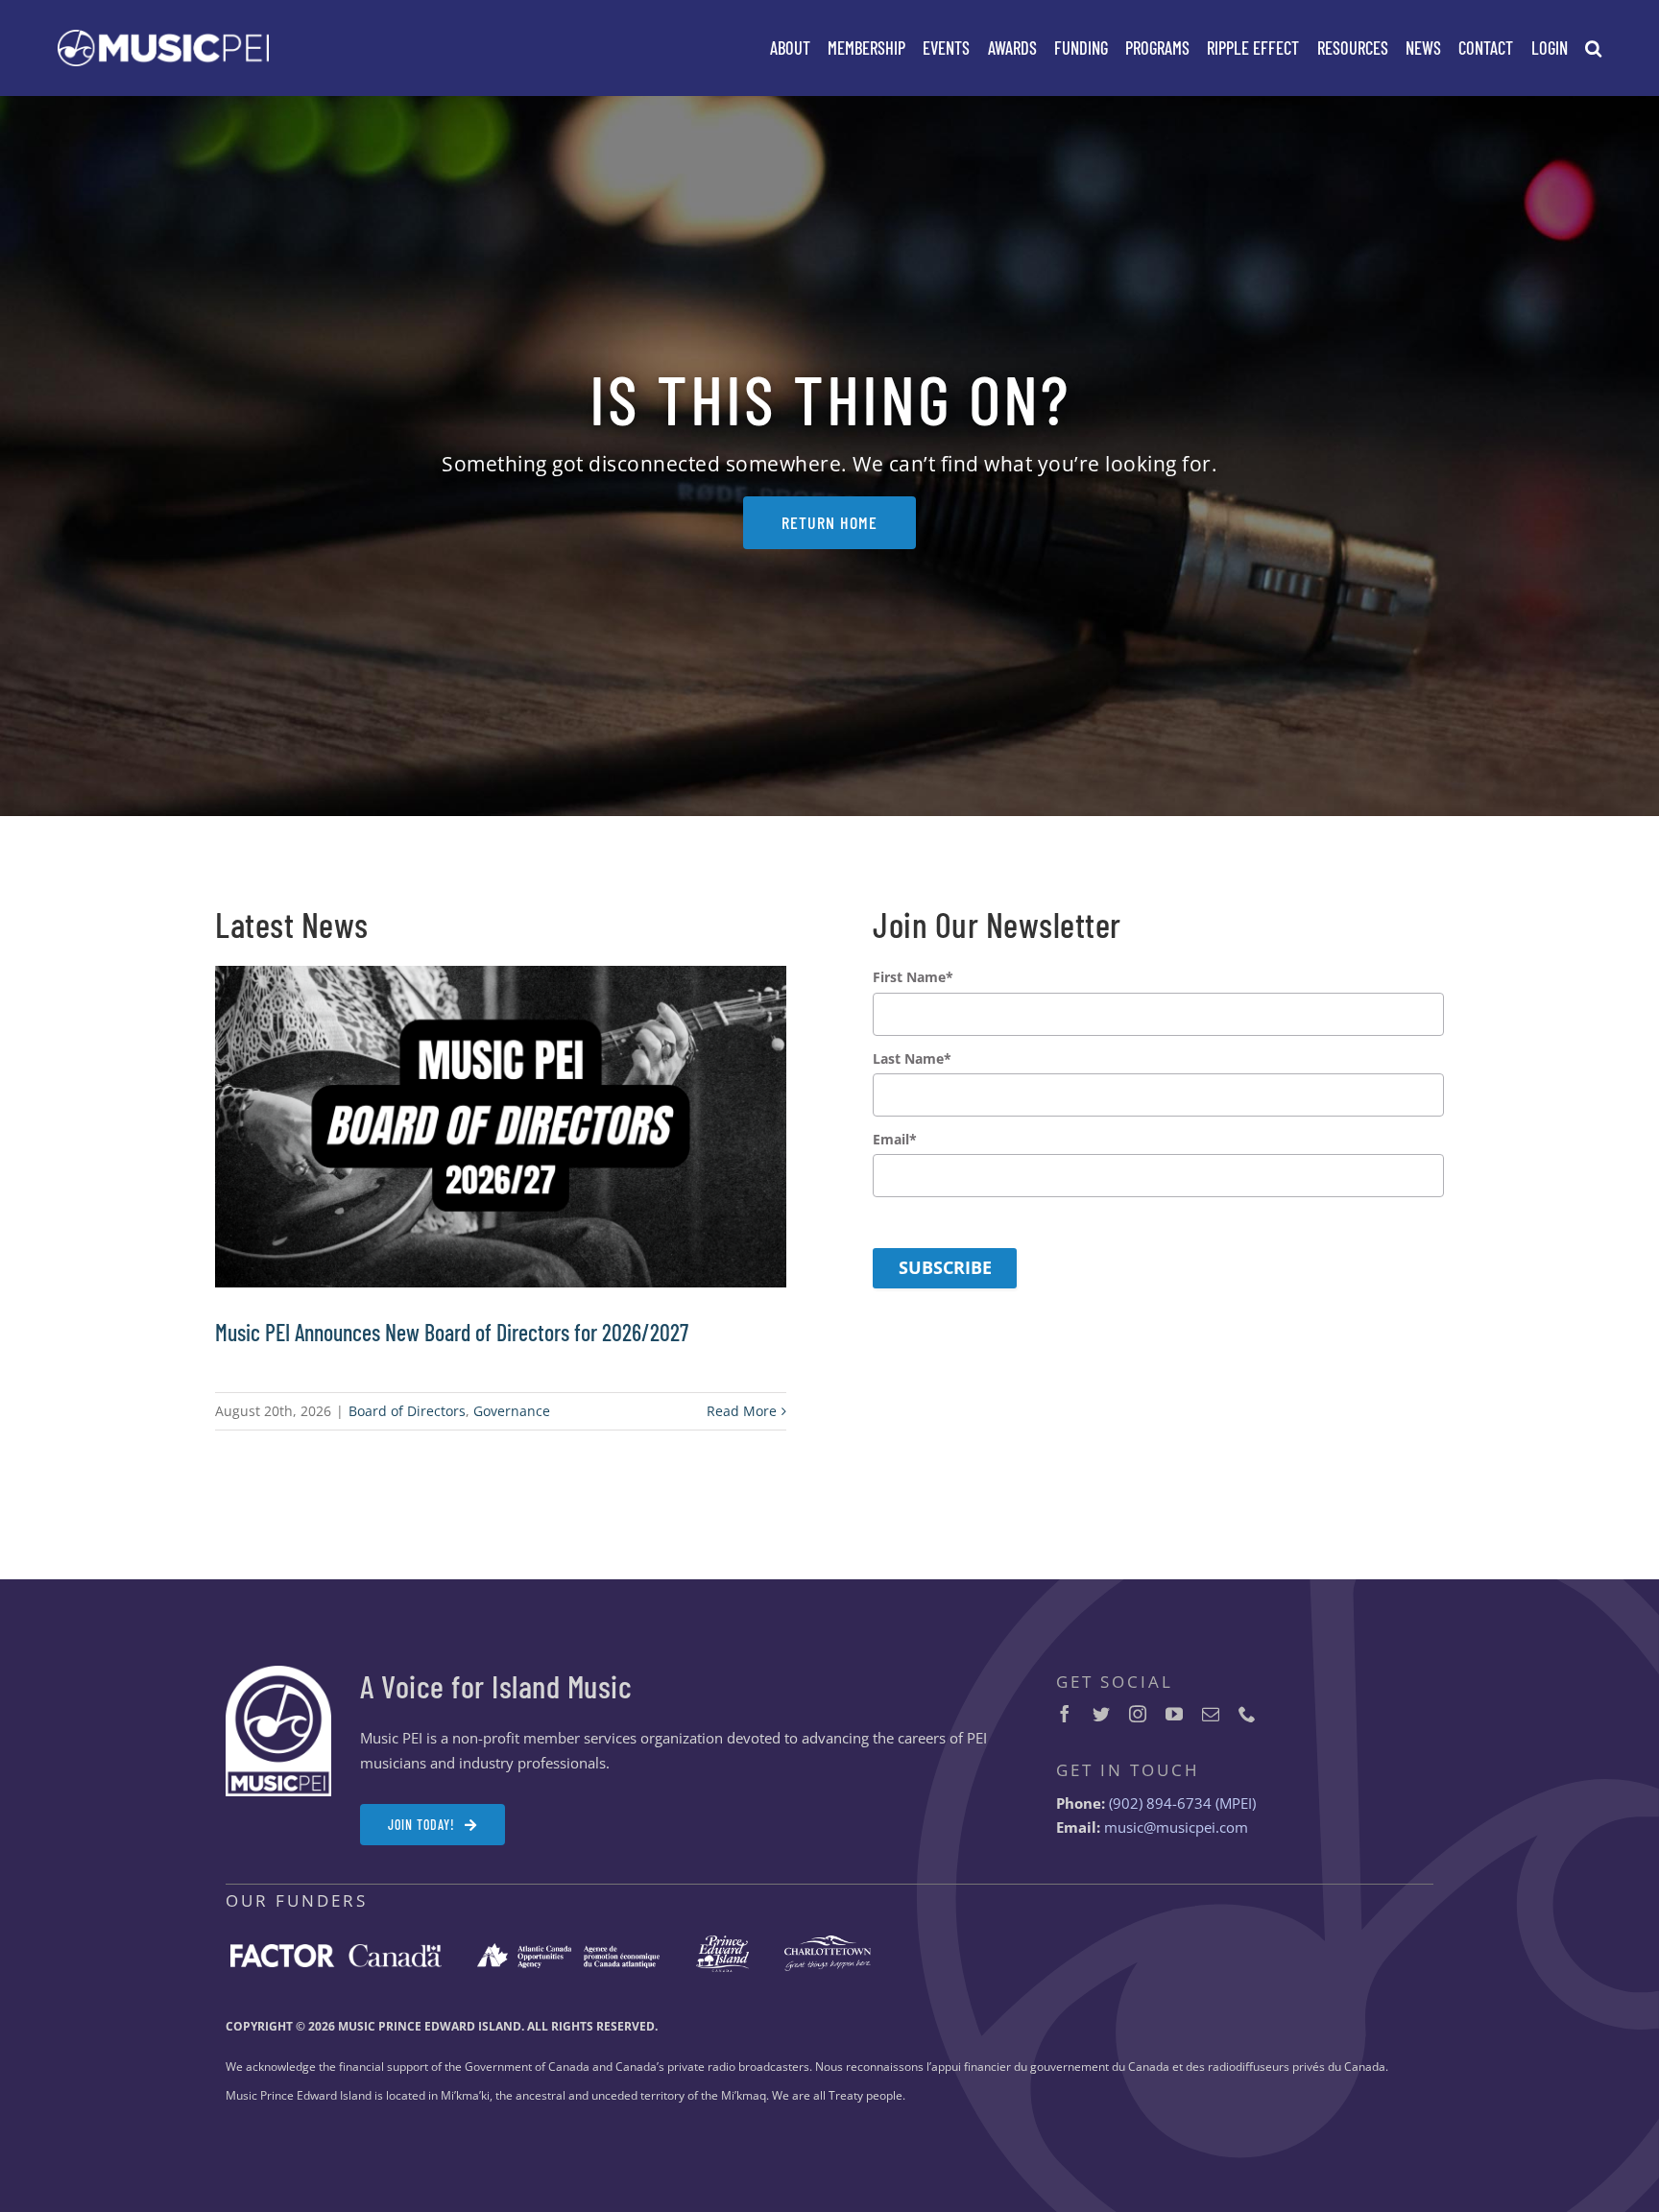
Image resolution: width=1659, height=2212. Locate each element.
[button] (1593, 48)
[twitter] (1101, 1714)
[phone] (1247, 1714)
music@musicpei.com (1176, 1827)
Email (895, 1140)
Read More (742, 1411)
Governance (512, 1411)
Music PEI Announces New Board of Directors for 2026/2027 (452, 1332)
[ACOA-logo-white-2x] (568, 1950)
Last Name (912, 1059)
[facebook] (1065, 1714)
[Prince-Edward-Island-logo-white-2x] (722, 1942)
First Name (913, 977)
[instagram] (1138, 1714)
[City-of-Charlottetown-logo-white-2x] (828, 1942)
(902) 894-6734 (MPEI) (1182, 1803)
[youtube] (1174, 1714)
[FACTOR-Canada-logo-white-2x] (336, 1951)
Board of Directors (407, 1411)
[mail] (1211, 1714)
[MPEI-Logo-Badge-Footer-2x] (278, 1672)
